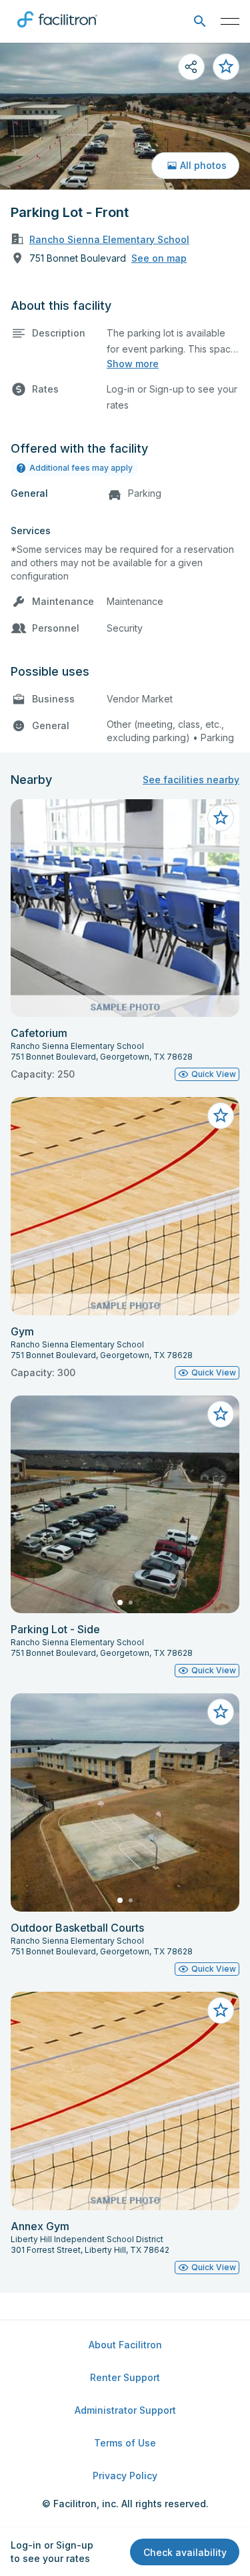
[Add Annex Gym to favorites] (221, 2010)
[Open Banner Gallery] (125, 116)
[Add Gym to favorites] (221, 1116)
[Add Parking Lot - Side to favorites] (221, 1414)
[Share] (191, 67)
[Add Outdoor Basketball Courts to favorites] (221, 1712)
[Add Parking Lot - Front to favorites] (226, 67)
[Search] (200, 22)
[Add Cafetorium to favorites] (221, 818)
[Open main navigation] (230, 21)
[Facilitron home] (57, 30)
